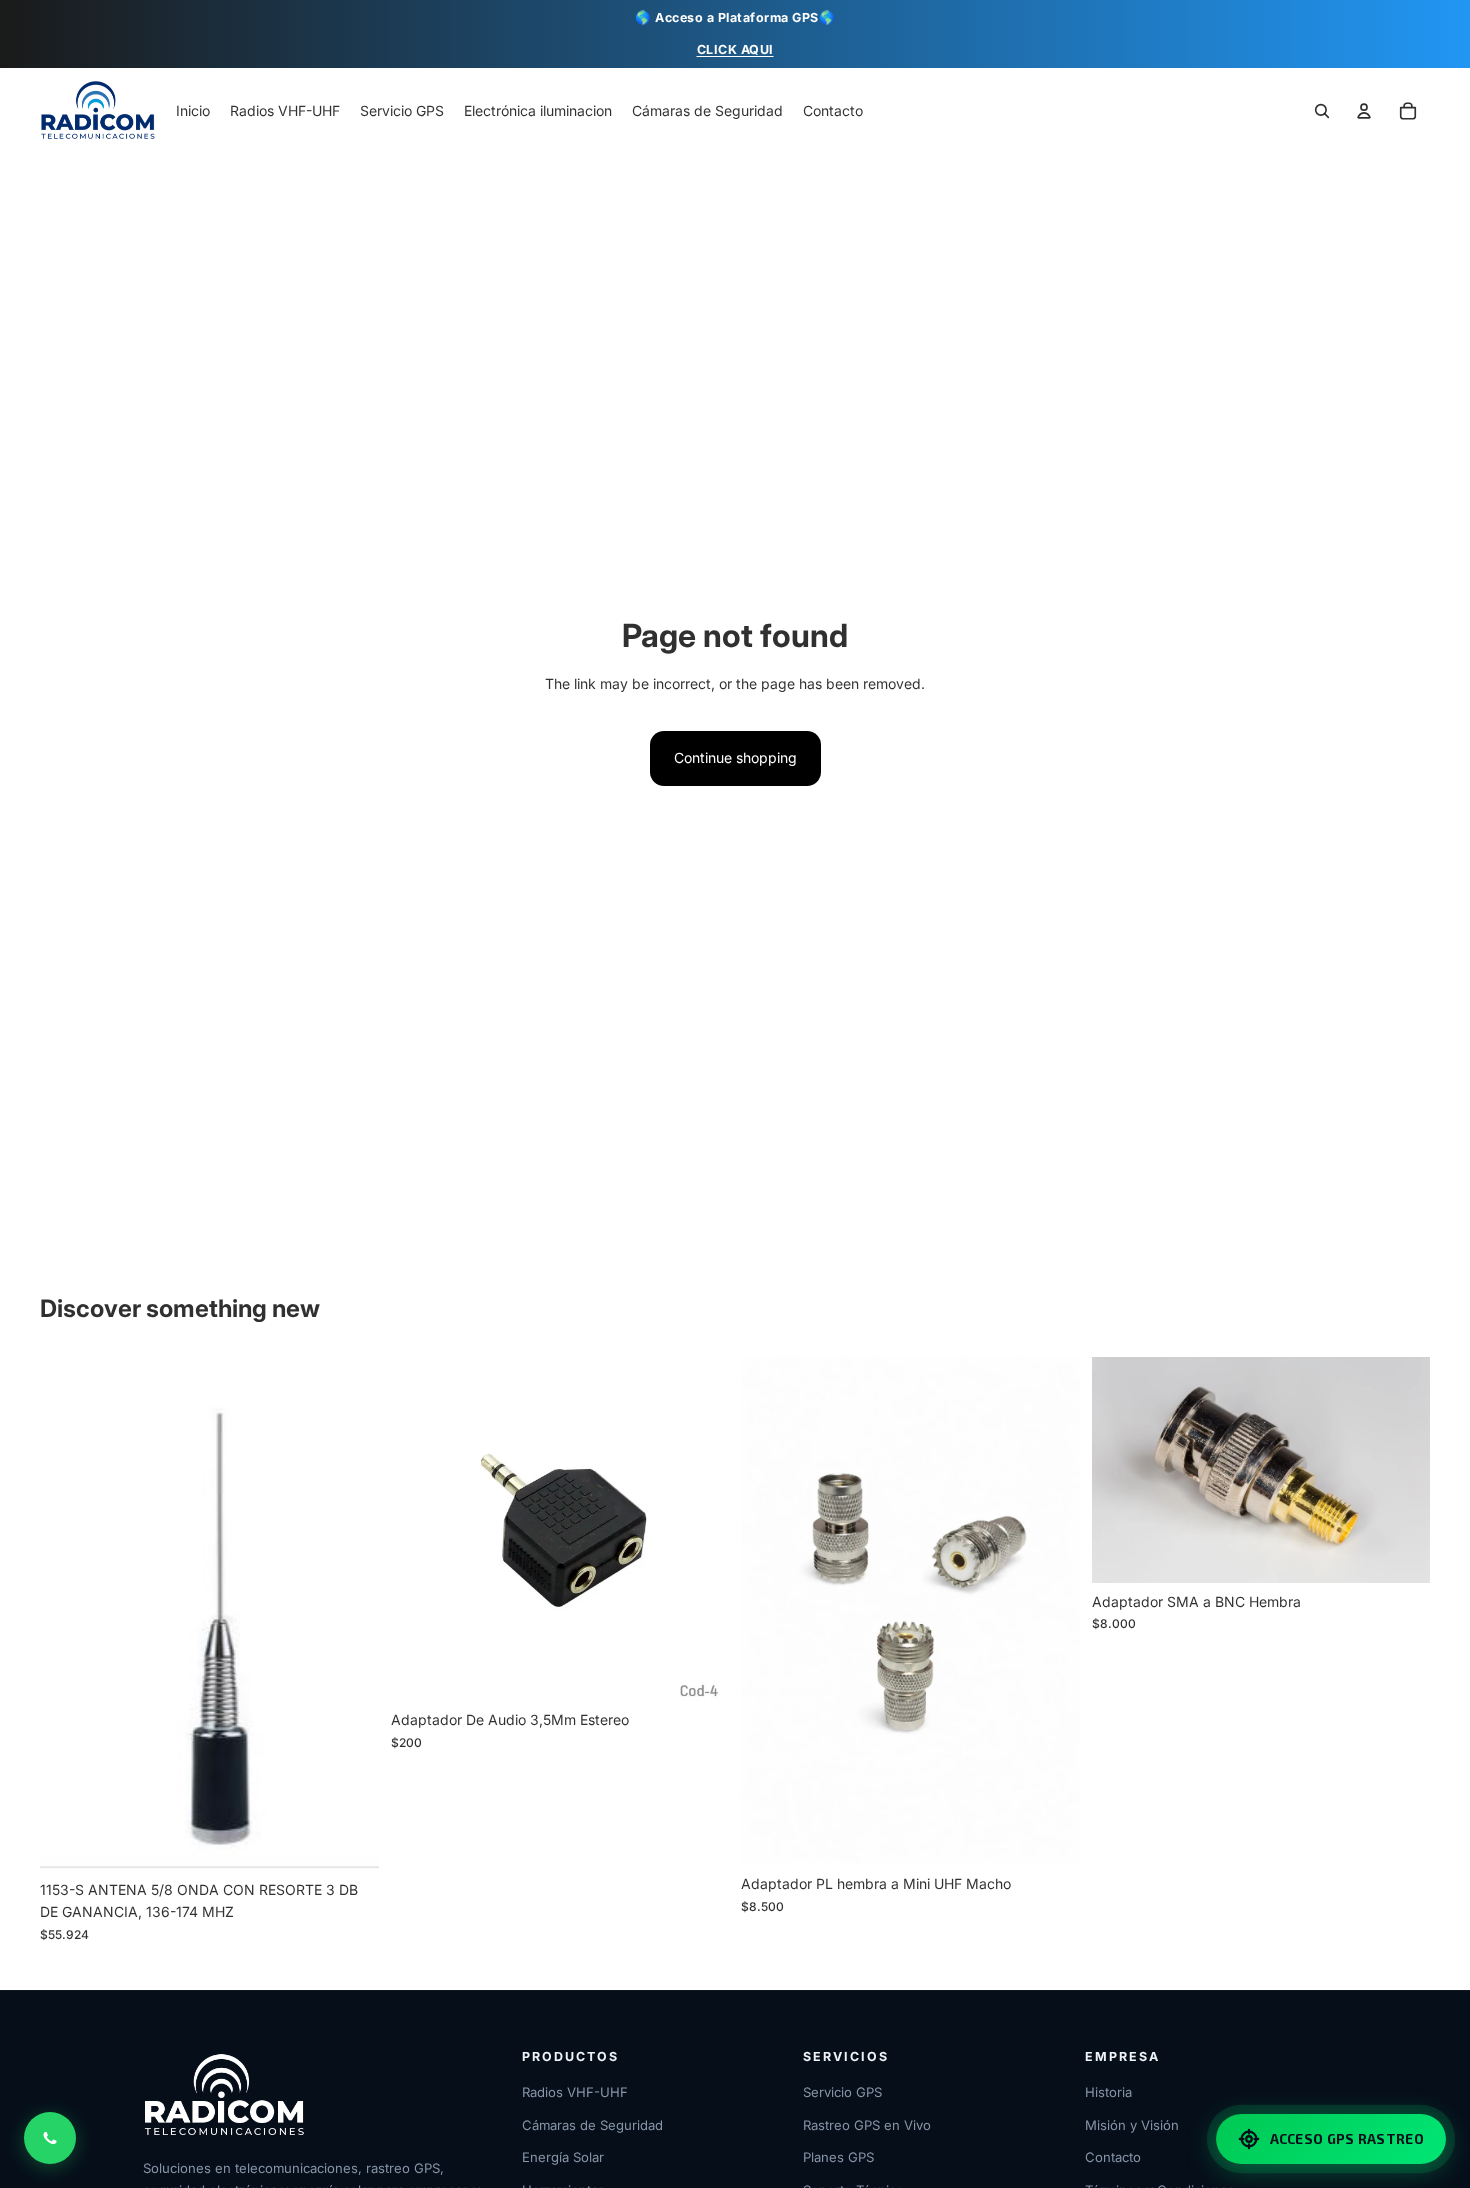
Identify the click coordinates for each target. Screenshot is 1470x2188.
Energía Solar (563, 2157)
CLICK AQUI (735, 49)
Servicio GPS (842, 2092)
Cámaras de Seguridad (592, 2125)
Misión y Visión (1132, 2125)
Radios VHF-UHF (575, 2092)
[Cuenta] (1364, 112)
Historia (1108, 2092)
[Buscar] (1322, 112)
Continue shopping (735, 757)
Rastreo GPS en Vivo (867, 2125)
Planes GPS (838, 2157)
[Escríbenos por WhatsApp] (50, 2138)
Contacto (1113, 2157)
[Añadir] (348, 1840)
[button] (1408, 112)
